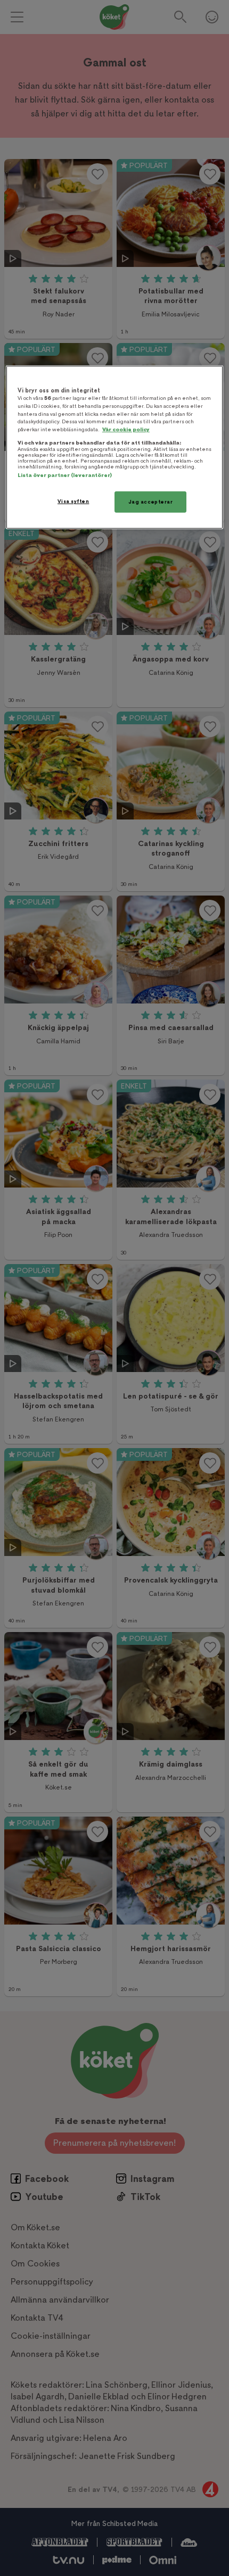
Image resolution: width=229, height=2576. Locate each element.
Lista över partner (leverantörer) (65, 475)
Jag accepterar (151, 502)
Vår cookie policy (126, 429)
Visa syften (73, 501)
